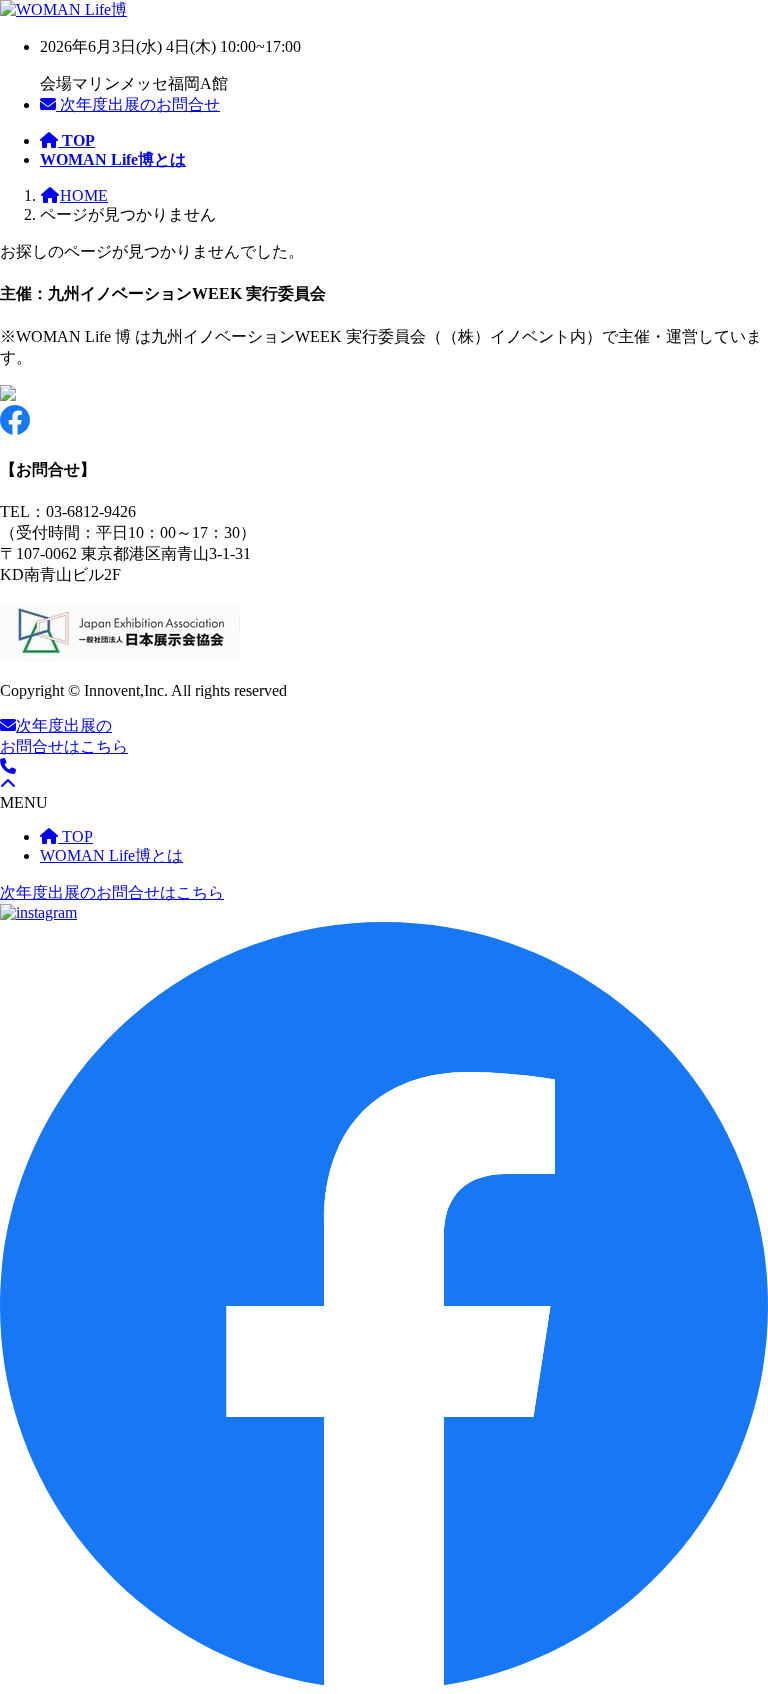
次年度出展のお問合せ (138, 104)
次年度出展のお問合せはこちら (112, 892)
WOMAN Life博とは (111, 855)
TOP (75, 836)
